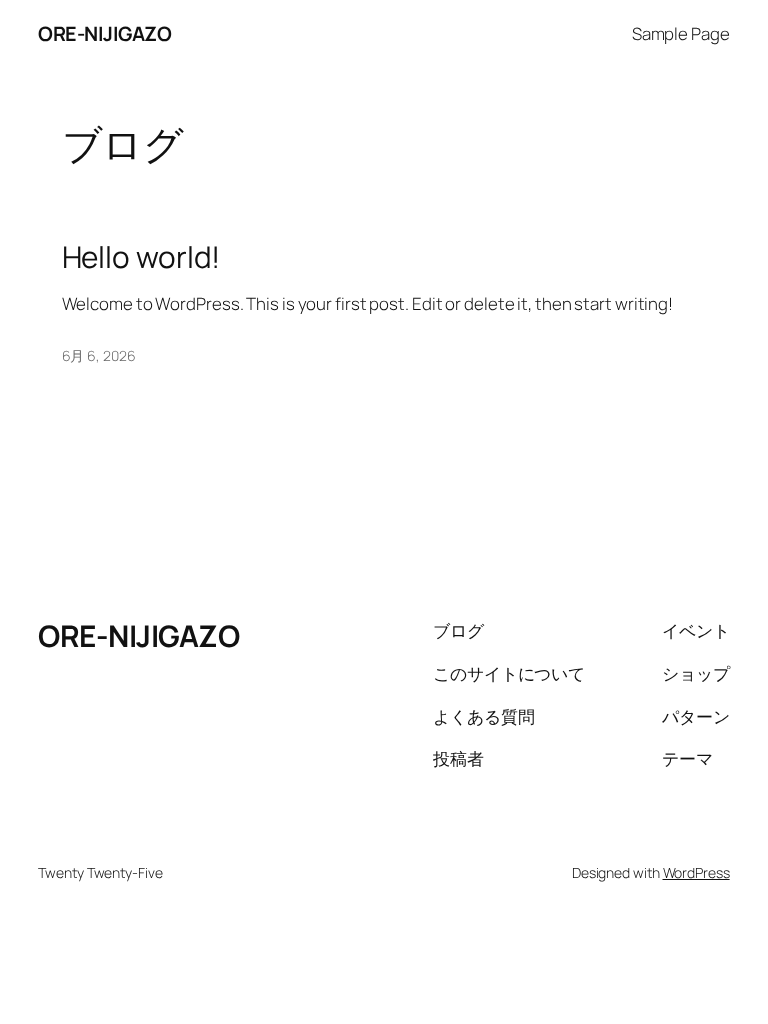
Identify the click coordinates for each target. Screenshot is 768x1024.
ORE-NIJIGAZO (104, 33)
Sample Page (681, 33)
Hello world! (141, 256)
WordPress (696, 872)
